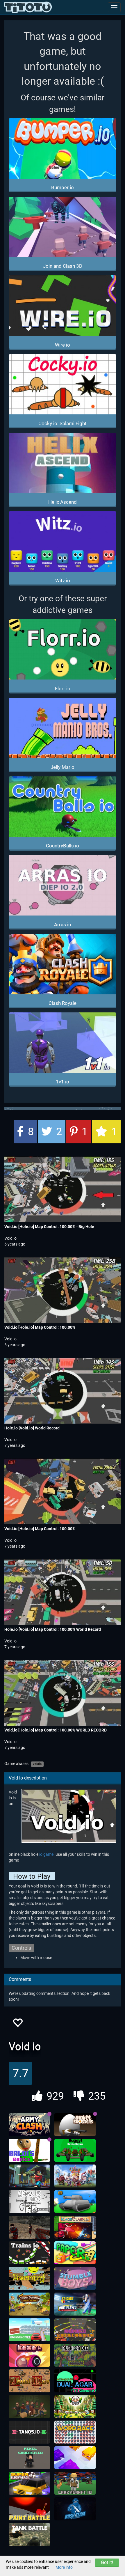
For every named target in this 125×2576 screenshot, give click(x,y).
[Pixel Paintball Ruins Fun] (29, 2509)
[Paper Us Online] (29, 2202)
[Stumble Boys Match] (75, 2279)
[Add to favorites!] (17, 2024)
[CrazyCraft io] (75, 2483)
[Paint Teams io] (75, 2458)
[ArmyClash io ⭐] (29, 2125)
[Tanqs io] (29, 2432)
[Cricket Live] (75, 2304)
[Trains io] (29, 2253)
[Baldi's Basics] (29, 2151)
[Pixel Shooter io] (29, 2458)
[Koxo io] (29, 2355)
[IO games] (28, 7)
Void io (10, 1238)
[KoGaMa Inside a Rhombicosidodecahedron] (75, 2330)
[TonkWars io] (75, 2202)
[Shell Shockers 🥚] (75, 2125)
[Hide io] (29, 2407)
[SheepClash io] (75, 2407)
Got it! (107, 2562)
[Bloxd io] (29, 2176)
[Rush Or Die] (75, 2355)
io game (46, 1854)
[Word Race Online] (75, 2432)
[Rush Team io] (75, 2509)
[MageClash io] (75, 2227)
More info (64, 2567)
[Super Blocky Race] (29, 2483)
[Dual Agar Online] (75, 2381)
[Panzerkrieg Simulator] (29, 2535)
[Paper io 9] (75, 2253)
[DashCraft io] (29, 2330)
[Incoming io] (29, 2279)
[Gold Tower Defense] (29, 2304)
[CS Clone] (29, 2227)
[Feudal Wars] (29, 2381)
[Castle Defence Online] (75, 2176)
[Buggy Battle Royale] (75, 2151)
